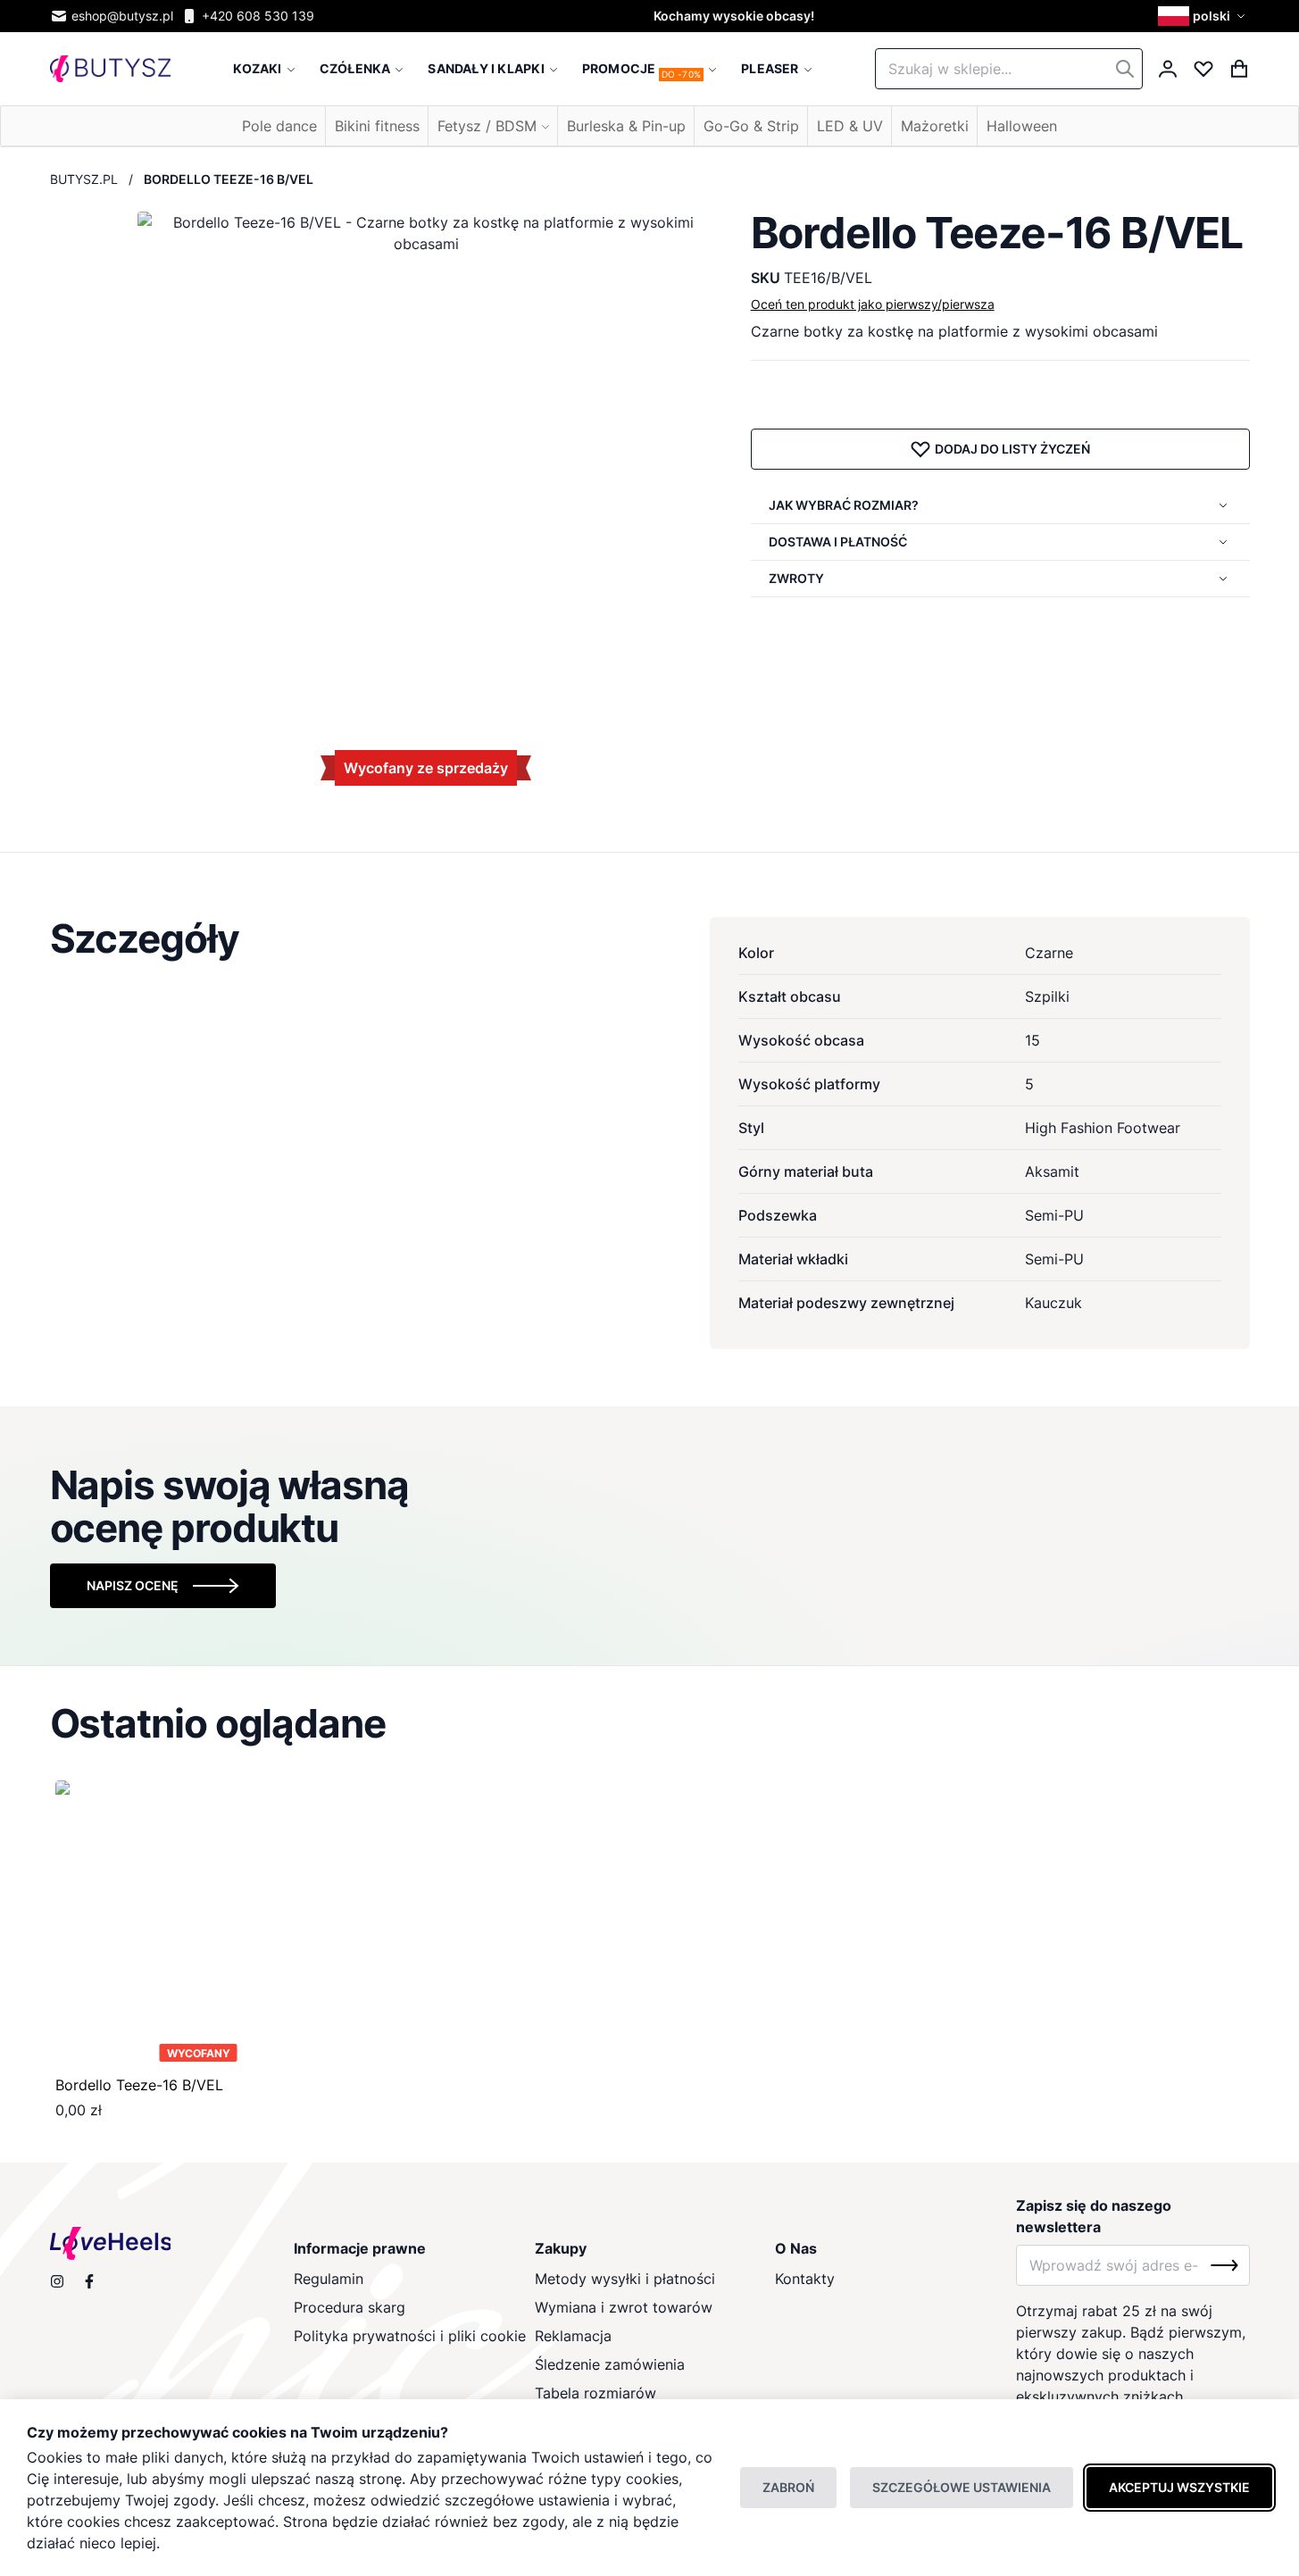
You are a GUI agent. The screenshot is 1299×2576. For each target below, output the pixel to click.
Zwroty (796, 578)
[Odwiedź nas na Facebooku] (89, 2281)
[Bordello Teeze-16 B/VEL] (199, 1924)
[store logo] (110, 69)
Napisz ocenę (133, 1585)
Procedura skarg (350, 2307)
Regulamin (329, 2279)
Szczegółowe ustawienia (962, 2487)
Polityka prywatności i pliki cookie (410, 2336)
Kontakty (805, 2279)
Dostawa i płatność (838, 542)
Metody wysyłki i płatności (625, 2279)
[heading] (650, 938)
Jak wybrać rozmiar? (844, 505)
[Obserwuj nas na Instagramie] (57, 2281)
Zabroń (788, 2487)
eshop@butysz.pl (122, 16)
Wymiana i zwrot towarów (624, 2307)
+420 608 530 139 (258, 16)
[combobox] (1009, 69)
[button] (1204, 16)
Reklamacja (573, 2336)
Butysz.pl (84, 179)
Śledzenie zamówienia (610, 2364)
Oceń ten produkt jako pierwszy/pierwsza (873, 304)
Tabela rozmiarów (595, 2393)
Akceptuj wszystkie (1179, 2487)
